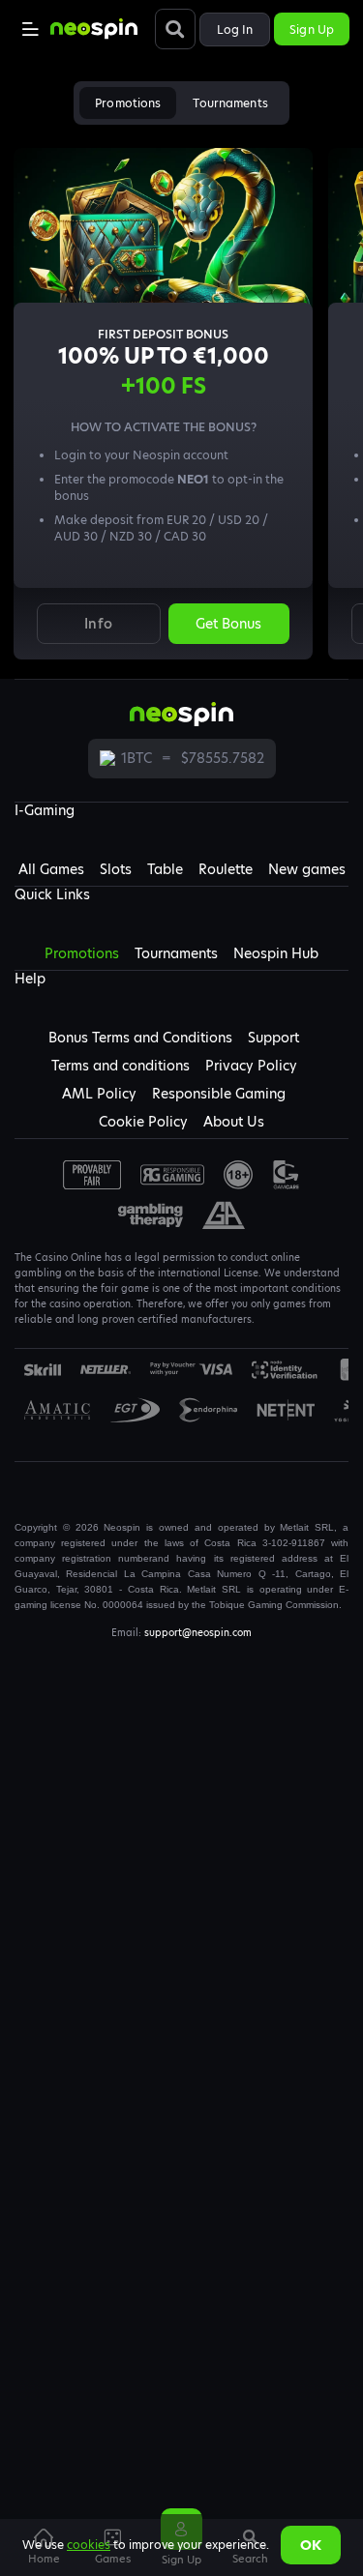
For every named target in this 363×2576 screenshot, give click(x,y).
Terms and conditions (121, 1066)
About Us (234, 1122)
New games (307, 869)
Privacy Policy (251, 1066)
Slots (116, 869)
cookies (89, 2545)
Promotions (128, 103)
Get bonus (228, 624)
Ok (311, 2545)
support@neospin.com (198, 1632)
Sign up (312, 29)
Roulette (226, 869)
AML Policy (99, 1094)
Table (165, 869)
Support (273, 1038)
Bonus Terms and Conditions (140, 1038)
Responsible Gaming (219, 1094)
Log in (235, 29)
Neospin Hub (276, 953)
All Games (51, 869)
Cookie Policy (143, 1122)
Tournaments (230, 103)
